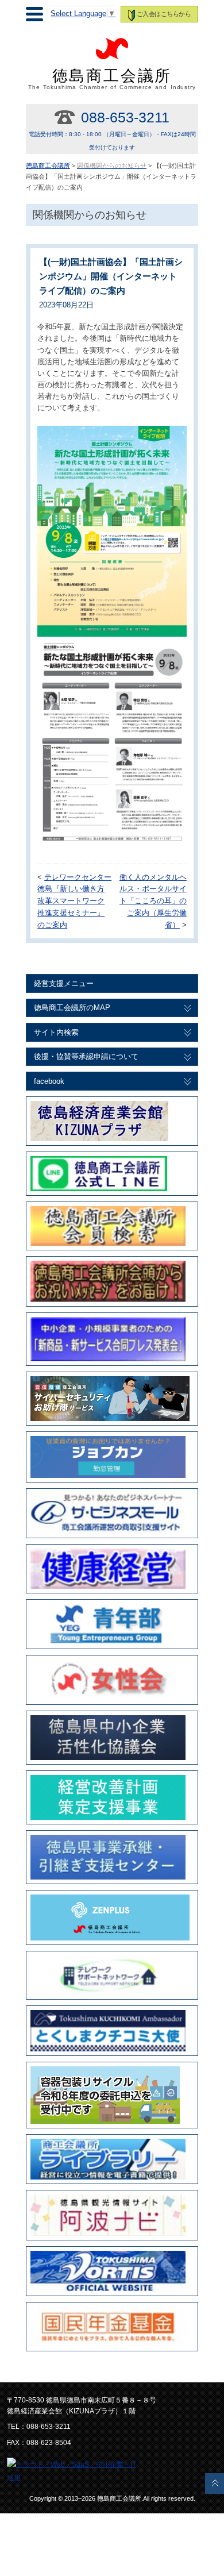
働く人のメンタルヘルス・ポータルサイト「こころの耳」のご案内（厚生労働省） (153, 901)
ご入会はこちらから (164, 14)
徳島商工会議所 (112, 79)
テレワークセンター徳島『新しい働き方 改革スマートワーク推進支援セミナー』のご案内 (74, 901)
